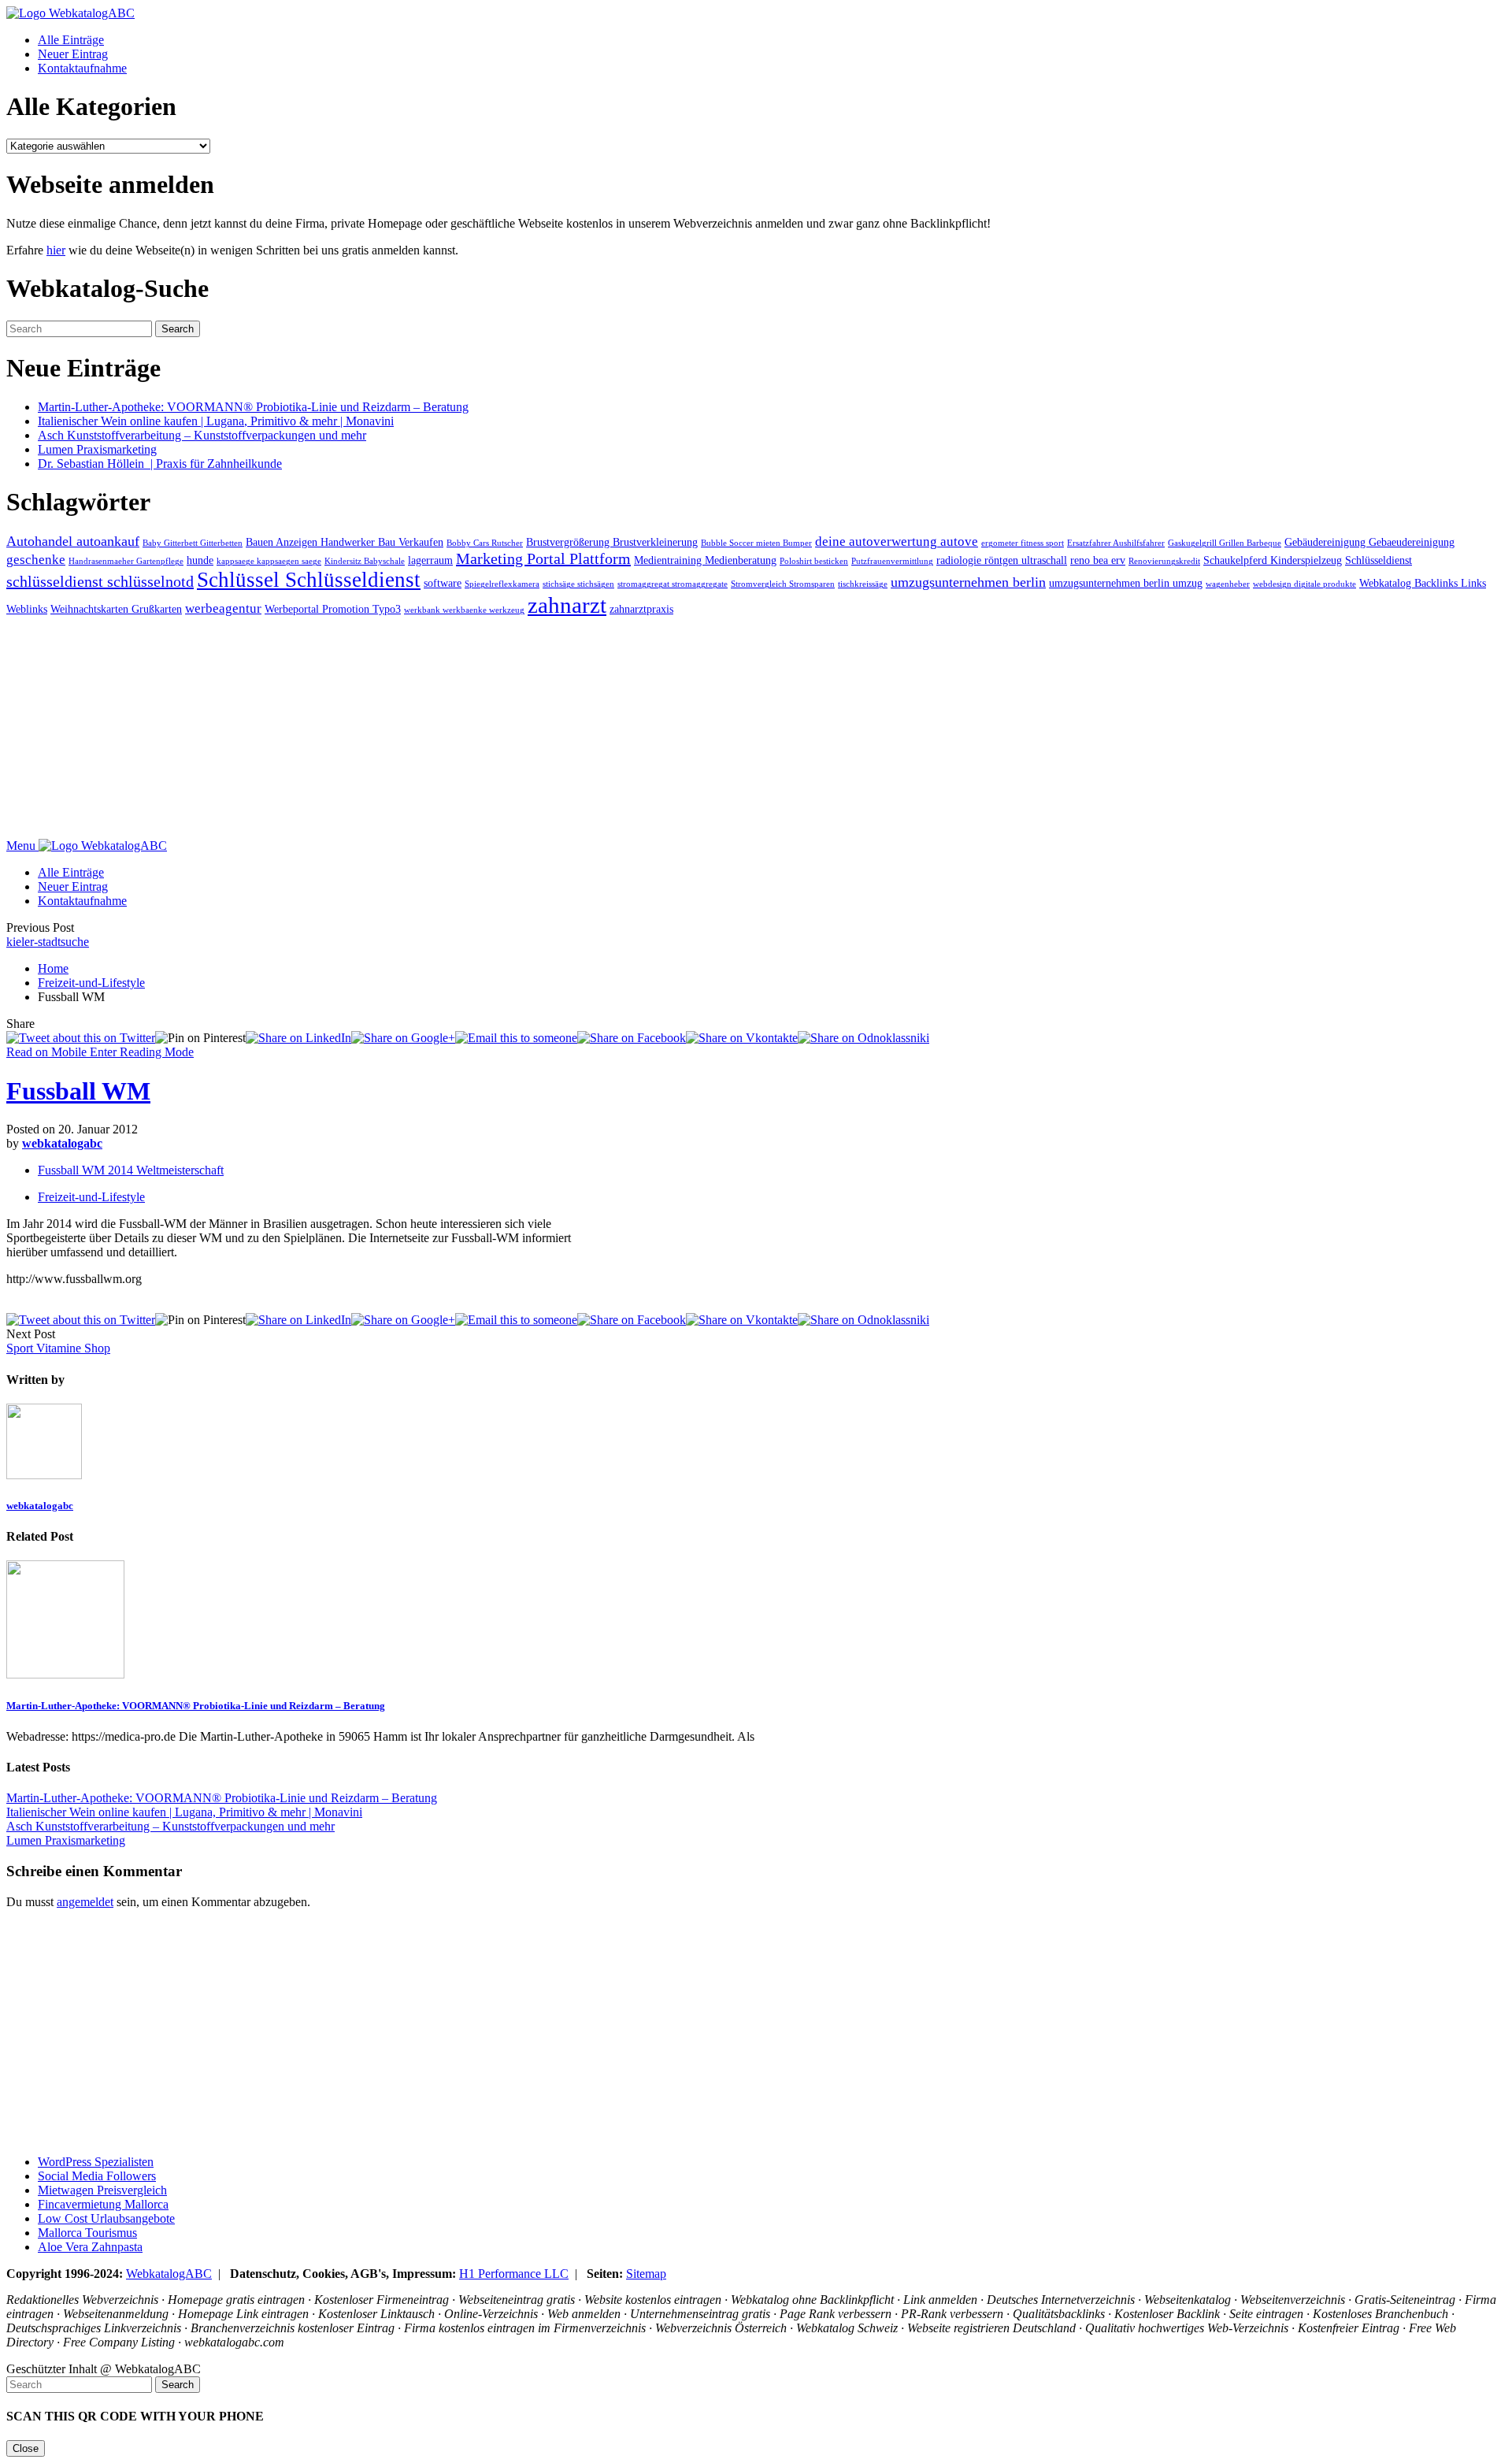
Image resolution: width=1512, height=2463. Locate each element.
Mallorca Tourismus (87, 2233)
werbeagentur (223, 608)
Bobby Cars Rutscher (485, 543)
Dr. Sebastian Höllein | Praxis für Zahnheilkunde (160, 464)
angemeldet (85, 1902)
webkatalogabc (62, 1143)
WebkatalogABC (169, 2274)
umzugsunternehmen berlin (968, 582)
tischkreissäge (863, 584)
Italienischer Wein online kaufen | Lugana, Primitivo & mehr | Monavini (216, 421)
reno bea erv (1098, 560)
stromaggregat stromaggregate (673, 584)
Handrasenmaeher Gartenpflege (126, 561)
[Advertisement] (479, 729)
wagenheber (1228, 584)
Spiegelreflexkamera (502, 584)
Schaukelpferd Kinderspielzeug (1273, 560)
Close (26, 2448)
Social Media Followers (97, 2176)
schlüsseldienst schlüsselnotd (100, 581)
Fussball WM (78, 1091)
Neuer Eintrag (73, 54)
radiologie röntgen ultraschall (1002, 560)
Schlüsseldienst (1379, 560)
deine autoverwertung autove (897, 542)
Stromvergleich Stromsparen (783, 584)
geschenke (36, 560)
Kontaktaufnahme (82, 68)
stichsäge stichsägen (578, 584)
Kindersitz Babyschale (365, 561)
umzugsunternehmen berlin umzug (1126, 583)
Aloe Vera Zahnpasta (90, 2247)
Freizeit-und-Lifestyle (91, 983)
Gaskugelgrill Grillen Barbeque (1225, 543)
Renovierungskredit (1164, 561)
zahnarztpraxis (641, 609)
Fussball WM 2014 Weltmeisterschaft (131, 1170)
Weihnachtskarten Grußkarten (116, 609)
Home (53, 968)
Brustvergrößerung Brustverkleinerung (612, 542)
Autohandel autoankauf (73, 541)
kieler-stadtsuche (48, 942)
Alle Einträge (71, 40)
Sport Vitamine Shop (58, 1348)
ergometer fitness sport (1023, 543)
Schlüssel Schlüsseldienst (309, 580)
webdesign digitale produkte (1304, 584)
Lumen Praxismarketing (97, 449)
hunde (200, 560)
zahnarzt (567, 605)
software (443, 583)
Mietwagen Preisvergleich (102, 2190)
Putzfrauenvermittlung (892, 561)
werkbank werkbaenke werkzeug (464, 610)
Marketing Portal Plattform (543, 558)
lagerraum (430, 560)
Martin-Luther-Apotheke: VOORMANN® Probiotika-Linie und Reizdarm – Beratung (253, 407)
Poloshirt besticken (814, 561)
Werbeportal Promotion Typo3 (333, 609)
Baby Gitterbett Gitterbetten (193, 543)
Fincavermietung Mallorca (103, 2204)
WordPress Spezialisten (96, 2162)
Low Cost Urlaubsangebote (106, 2218)
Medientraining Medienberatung (705, 560)
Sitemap (646, 2274)
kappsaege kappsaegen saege (269, 561)
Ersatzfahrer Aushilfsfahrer (1116, 543)
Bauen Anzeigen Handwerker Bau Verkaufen (345, 542)
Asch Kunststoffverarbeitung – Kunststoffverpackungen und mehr (202, 435)
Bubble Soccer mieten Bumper (756, 543)
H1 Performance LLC (514, 2274)
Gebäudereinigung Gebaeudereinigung (1369, 542)
